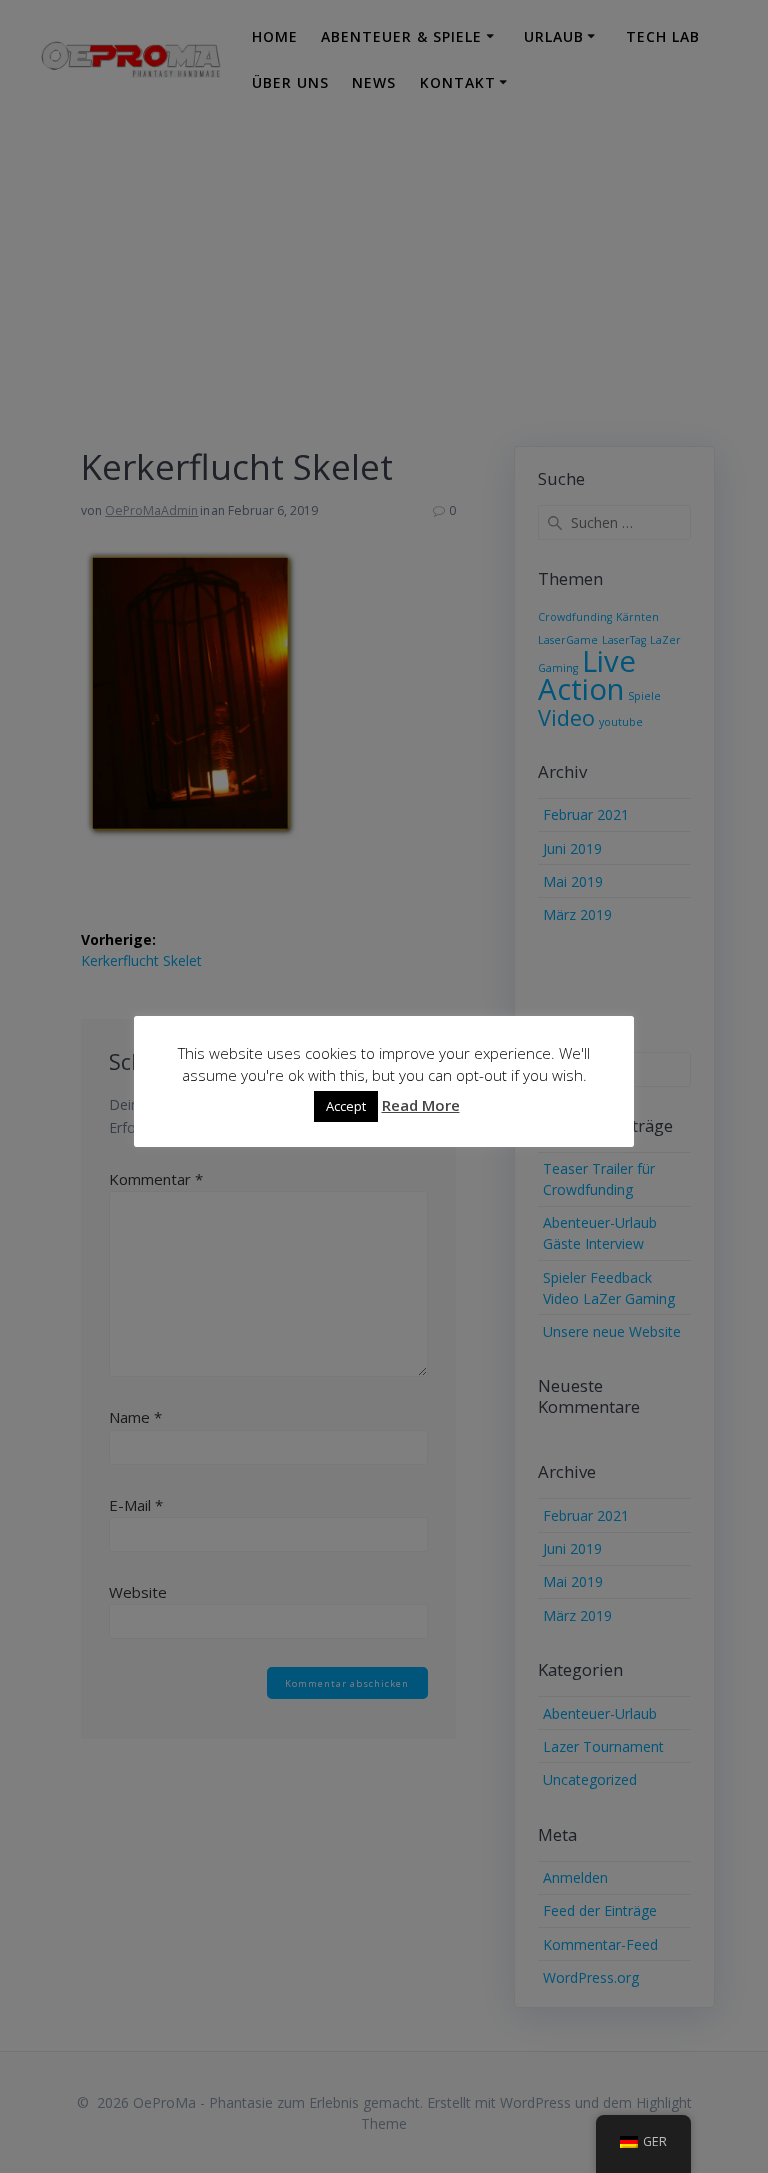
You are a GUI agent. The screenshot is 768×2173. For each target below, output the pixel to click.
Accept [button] (346, 1106)
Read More (421, 1105)
